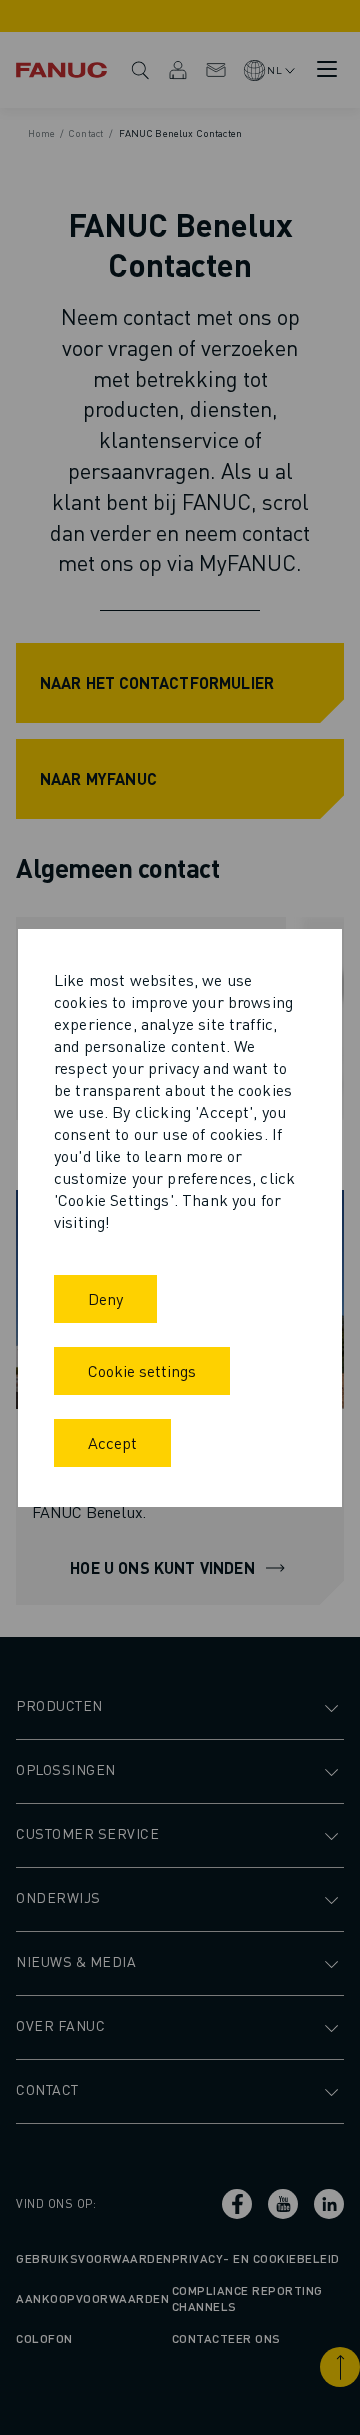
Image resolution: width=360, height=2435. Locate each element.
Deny (105, 1298)
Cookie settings (142, 1370)
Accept (112, 1442)
